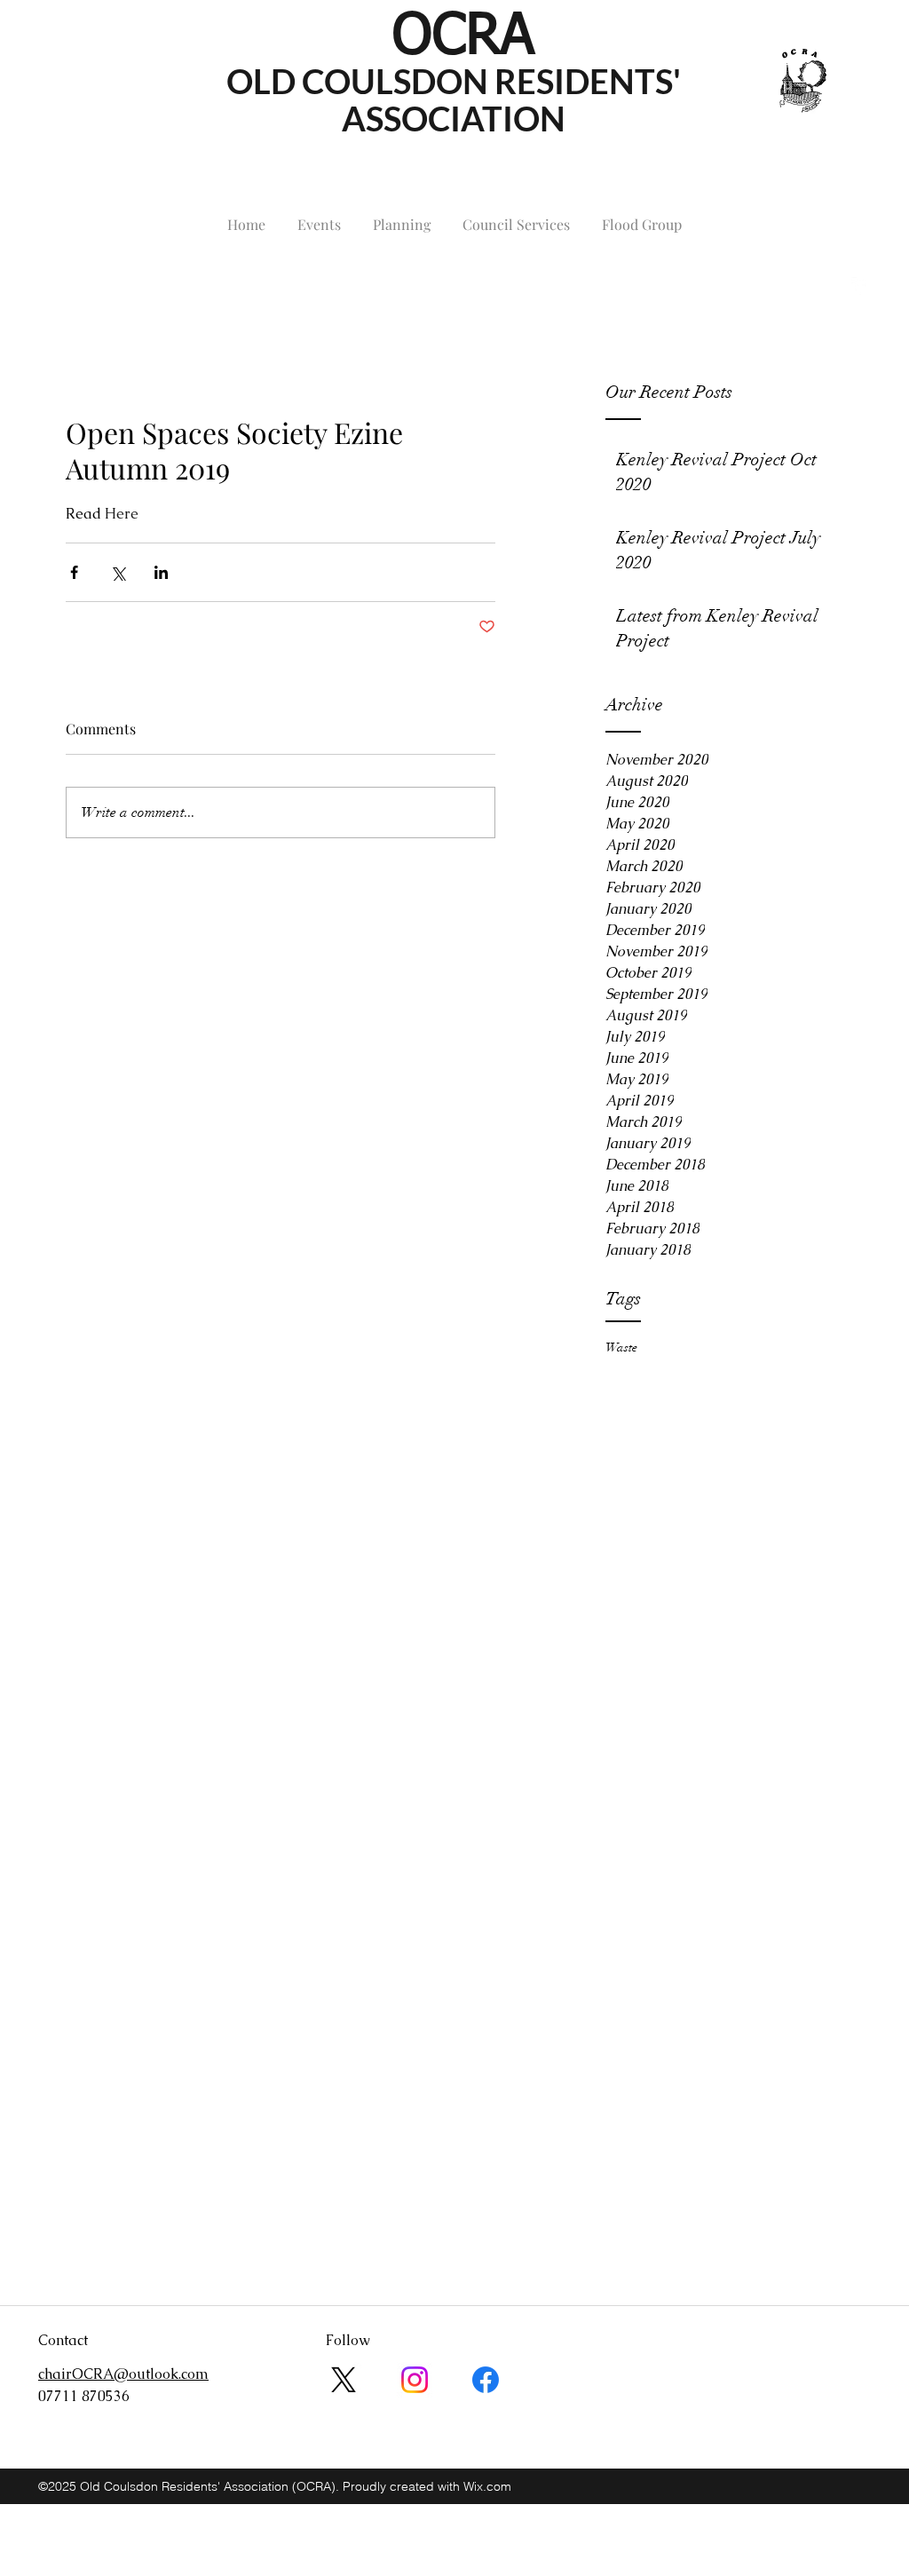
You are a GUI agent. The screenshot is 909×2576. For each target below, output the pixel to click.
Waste (621, 1347)
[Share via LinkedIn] (161, 572)
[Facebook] (486, 2380)
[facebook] (860, 286)
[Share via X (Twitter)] (118, 572)
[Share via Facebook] (74, 572)
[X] (344, 2380)
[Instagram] (415, 2380)
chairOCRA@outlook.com (123, 285)
